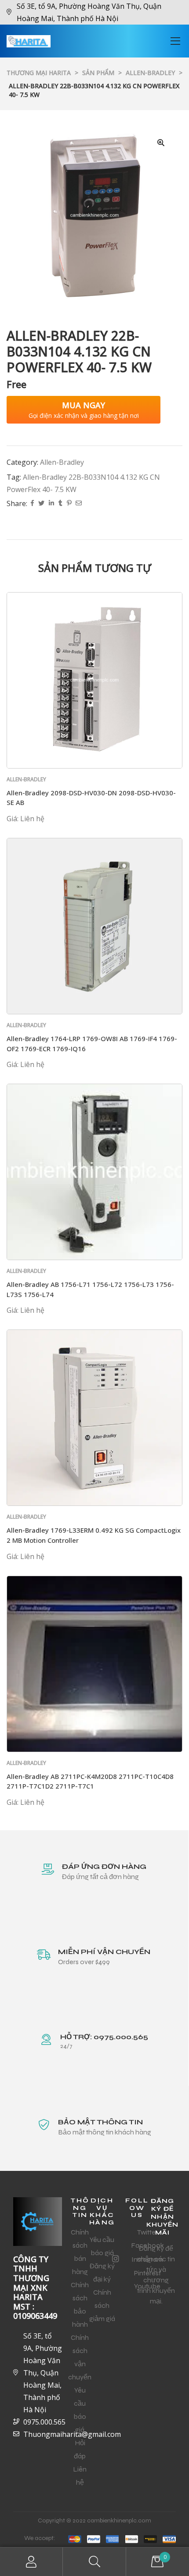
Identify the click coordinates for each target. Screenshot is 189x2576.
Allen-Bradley (62, 462)
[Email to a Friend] (79, 504)
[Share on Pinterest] (69, 504)
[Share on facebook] (32, 504)
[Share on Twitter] (41, 504)
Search (94, 2562)
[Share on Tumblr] (60, 504)
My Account (31, 2562)
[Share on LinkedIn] (51, 504)
